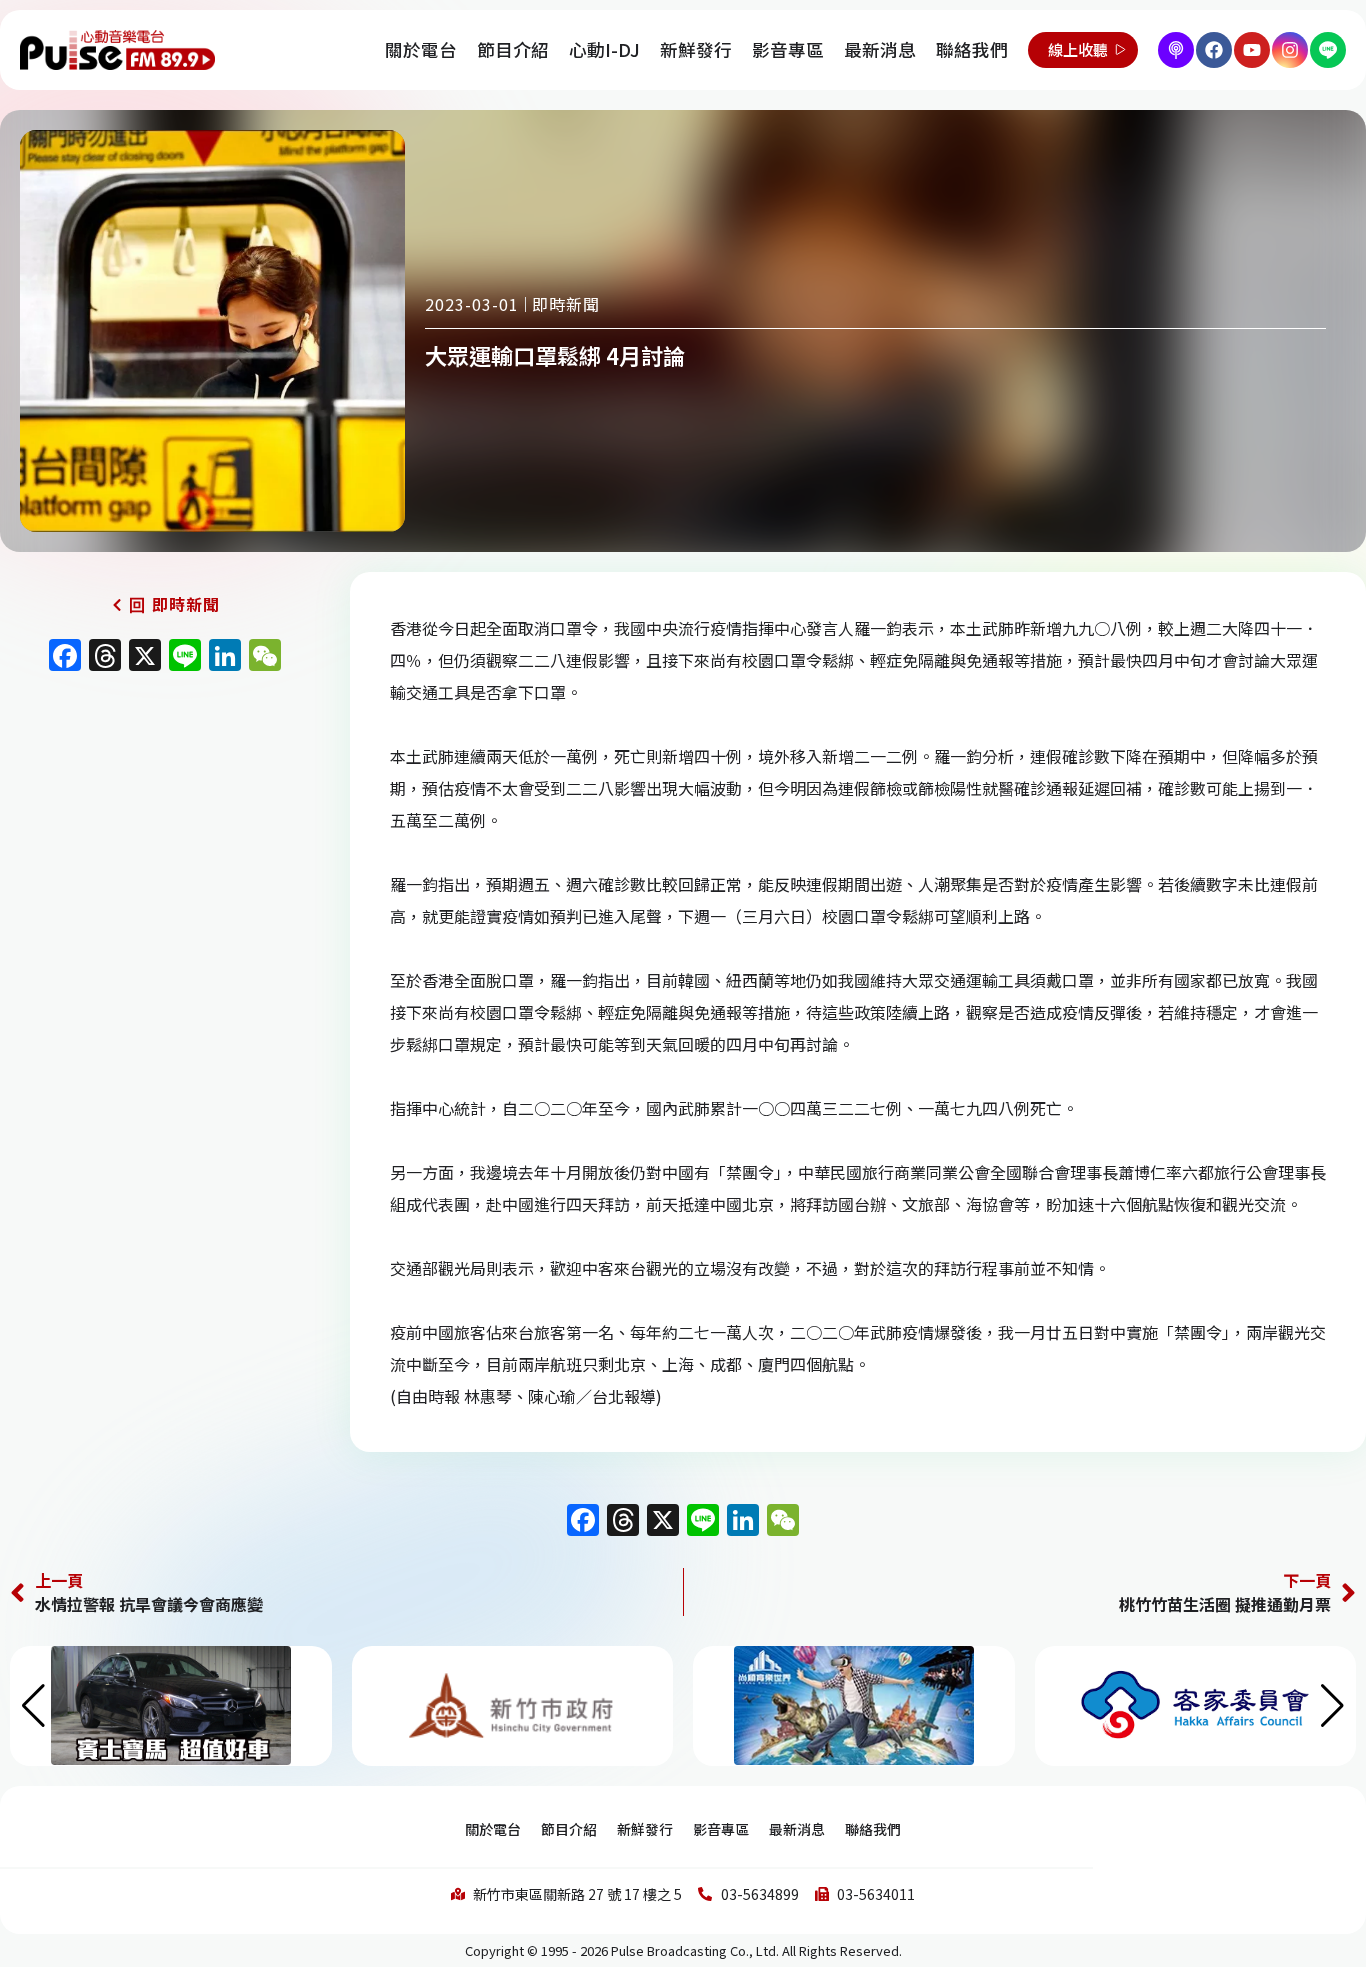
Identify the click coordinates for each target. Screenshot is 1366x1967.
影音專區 (788, 49)
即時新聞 (566, 304)
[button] (1332, 1706)
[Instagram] (1290, 50)
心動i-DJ (604, 49)
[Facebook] (1214, 50)
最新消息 (880, 49)
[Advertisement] (165, 854)
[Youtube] (1252, 50)
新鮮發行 (696, 49)
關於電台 (421, 49)
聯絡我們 (972, 49)
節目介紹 (513, 49)
